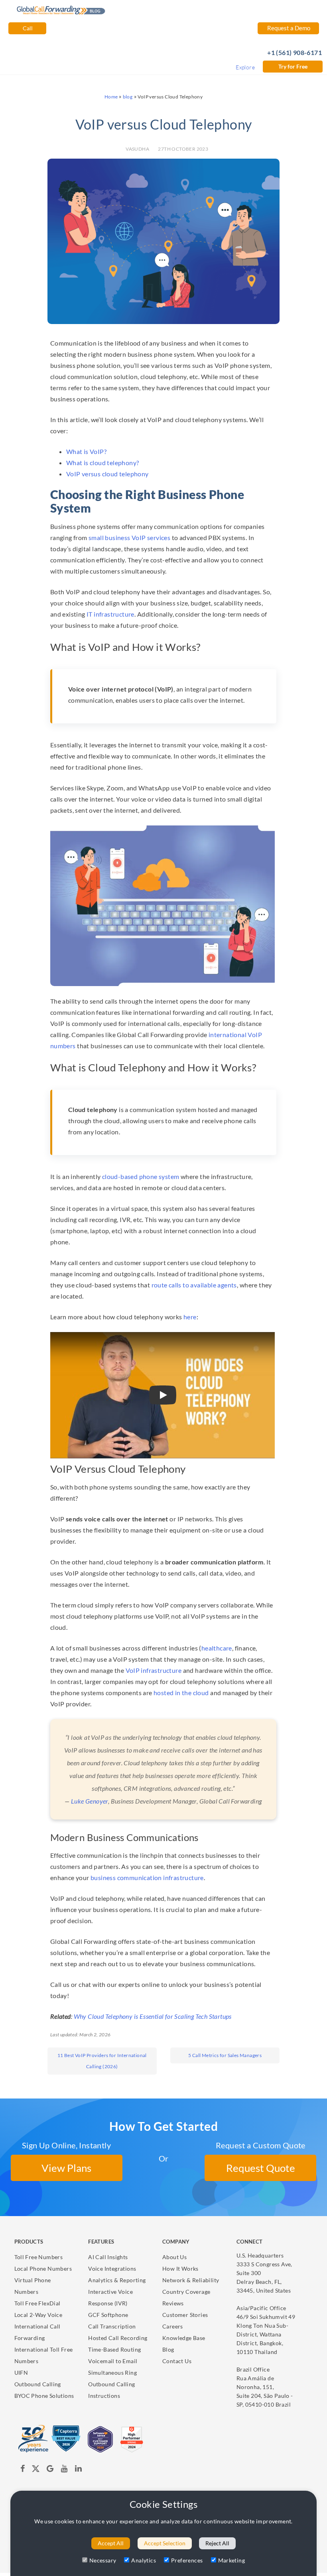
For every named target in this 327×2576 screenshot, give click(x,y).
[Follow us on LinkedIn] (78, 2470)
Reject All (217, 2543)
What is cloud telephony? (103, 463)
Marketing (232, 2560)
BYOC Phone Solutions (44, 2396)
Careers (173, 2326)
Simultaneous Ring (112, 2373)
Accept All (111, 2543)
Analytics (144, 2560)
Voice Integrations (112, 2268)
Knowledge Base (184, 2338)
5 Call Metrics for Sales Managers (225, 2055)
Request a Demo (288, 28)
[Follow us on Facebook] (23, 2470)
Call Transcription (112, 2326)
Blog (168, 2349)
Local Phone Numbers (43, 2268)
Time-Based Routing (114, 2349)
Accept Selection (165, 2543)
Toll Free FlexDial (37, 2303)
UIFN (21, 2373)
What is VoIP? (86, 451)
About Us (174, 2257)
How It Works (180, 2268)
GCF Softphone (108, 2315)
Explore (245, 67)
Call (27, 28)
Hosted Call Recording (118, 2338)
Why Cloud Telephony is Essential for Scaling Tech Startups (153, 2016)
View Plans (66, 2168)
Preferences (187, 2560)
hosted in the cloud (181, 1693)
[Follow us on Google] (51, 2470)
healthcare (217, 1648)
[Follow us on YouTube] (64, 2470)
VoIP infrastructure (154, 1670)
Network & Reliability (191, 2280)
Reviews (173, 2303)
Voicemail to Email (113, 2361)
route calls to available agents (194, 1285)
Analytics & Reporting (117, 2280)
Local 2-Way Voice (38, 2315)
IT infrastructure (110, 614)
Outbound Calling (38, 2384)
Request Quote (261, 2168)
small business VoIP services (129, 537)
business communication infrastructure (147, 1877)
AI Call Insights (108, 2257)
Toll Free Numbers (39, 2257)
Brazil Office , (265, 2387)
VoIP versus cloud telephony (107, 474)
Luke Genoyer (90, 1801)
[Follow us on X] (36, 2470)
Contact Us (177, 2361)
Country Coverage (186, 2292)
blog (128, 97)
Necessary (103, 2560)
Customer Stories (185, 2315)
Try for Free (293, 66)
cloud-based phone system (141, 1176)
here (190, 1317)
